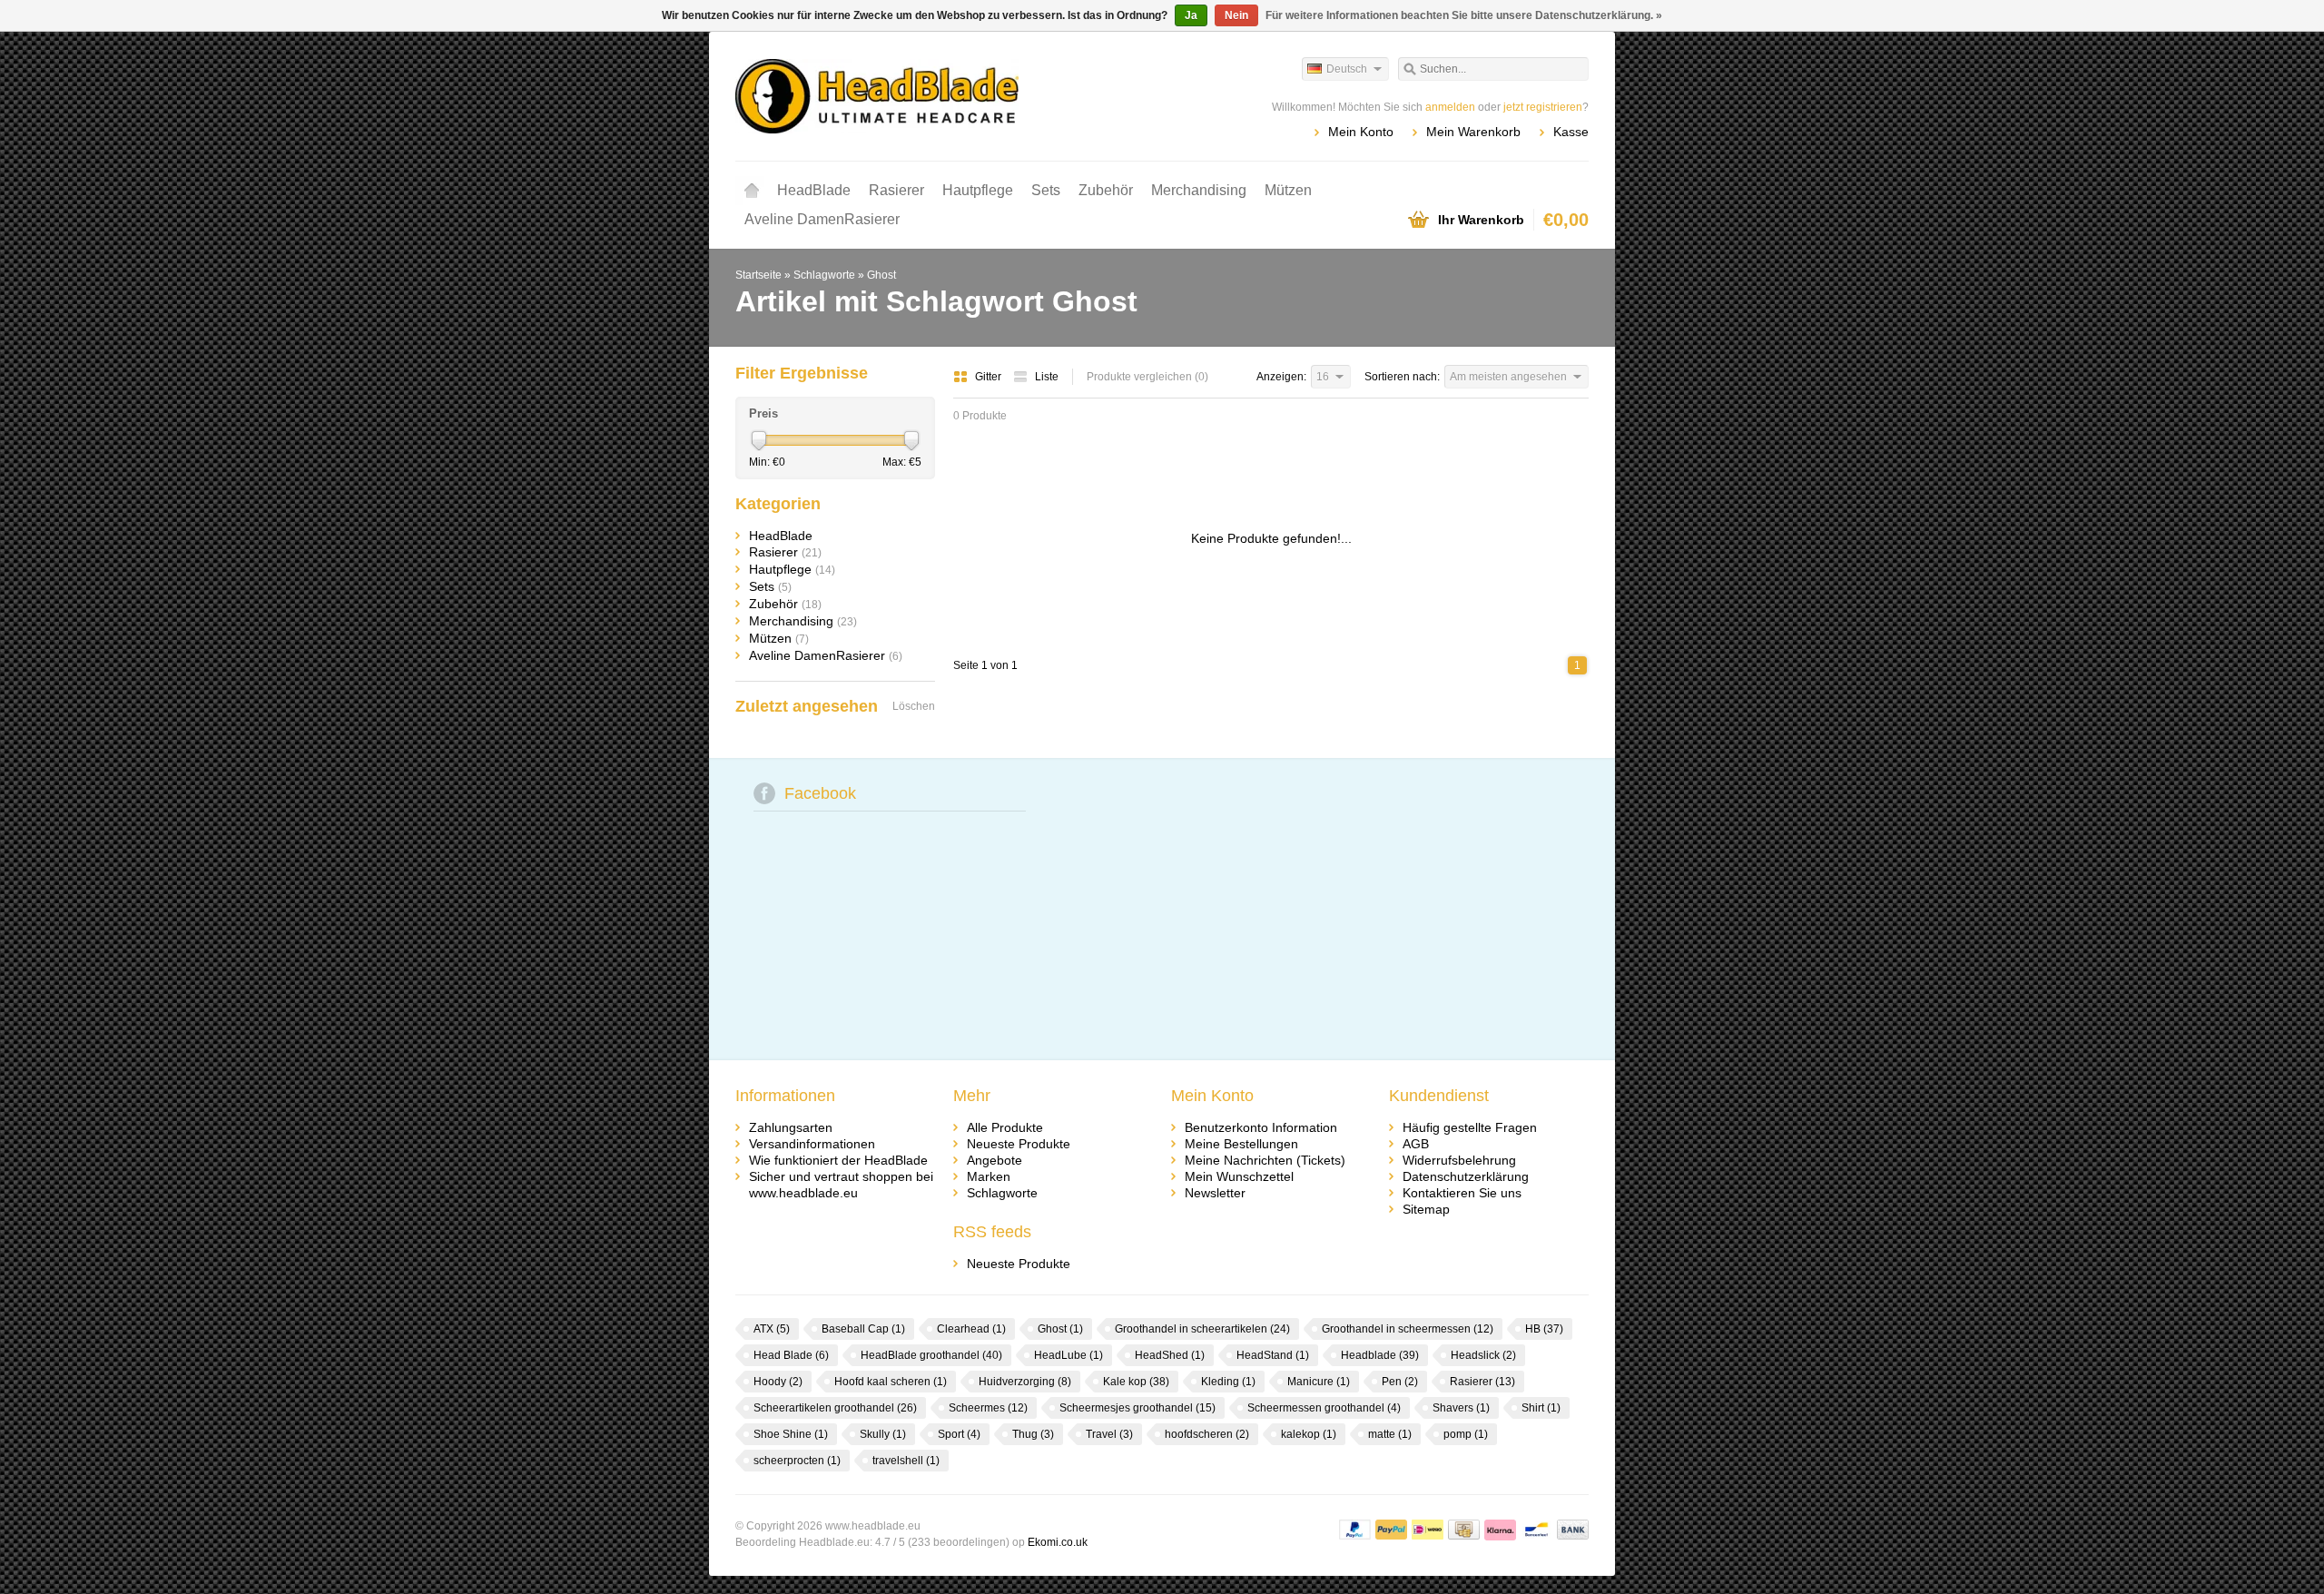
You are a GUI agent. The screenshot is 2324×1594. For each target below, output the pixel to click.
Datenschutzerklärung (1466, 1176)
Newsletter (1215, 1193)
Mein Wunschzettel (1239, 1176)
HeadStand (1273, 1355)
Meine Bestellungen (1241, 1144)
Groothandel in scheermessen (1408, 1329)
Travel (1109, 1434)
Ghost (881, 275)
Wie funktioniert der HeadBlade (838, 1160)
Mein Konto (1361, 132)
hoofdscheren (1207, 1434)
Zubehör (1106, 190)
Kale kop (1136, 1382)
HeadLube (1068, 1355)
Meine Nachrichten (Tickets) (1265, 1160)
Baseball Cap (863, 1329)
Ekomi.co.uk (1058, 1542)
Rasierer (896, 190)
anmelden (1450, 107)
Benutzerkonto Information (1261, 1127)
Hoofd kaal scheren (891, 1382)
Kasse (1571, 132)
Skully (883, 1434)
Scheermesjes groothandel (1137, 1408)
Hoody (778, 1382)
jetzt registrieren (1543, 107)
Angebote (995, 1160)
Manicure (1319, 1382)
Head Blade (791, 1355)
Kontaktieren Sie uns (1462, 1193)
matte (1390, 1434)
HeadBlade (814, 190)
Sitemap (1426, 1209)
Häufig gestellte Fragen (1470, 1127)
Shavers (1461, 1408)
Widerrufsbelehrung (1459, 1160)
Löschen (914, 706)
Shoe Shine (791, 1434)
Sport (959, 1434)
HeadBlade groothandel (931, 1355)
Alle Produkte (1005, 1127)
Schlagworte (824, 275)
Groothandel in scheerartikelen (1202, 1329)
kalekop (1309, 1434)
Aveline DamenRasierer (822, 219)
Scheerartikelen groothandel (835, 1408)
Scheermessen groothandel (1324, 1408)
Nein (1236, 15)
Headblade (1380, 1355)
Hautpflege (978, 190)
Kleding (1228, 1382)
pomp (1466, 1434)
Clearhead (971, 1329)
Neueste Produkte (1019, 1144)
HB (1544, 1329)
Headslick (1483, 1355)
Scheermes (988, 1408)
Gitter (990, 377)
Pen (1400, 1382)
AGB (1416, 1144)
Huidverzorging (1025, 1382)
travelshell (906, 1461)
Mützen (1288, 190)
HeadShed (1170, 1355)
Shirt (1541, 1408)
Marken (989, 1176)
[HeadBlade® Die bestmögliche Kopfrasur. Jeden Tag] (949, 95)
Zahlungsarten (791, 1127)
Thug (1033, 1434)
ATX (772, 1329)
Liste (1047, 377)
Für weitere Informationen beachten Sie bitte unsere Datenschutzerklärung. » (1464, 15)
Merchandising (1199, 190)
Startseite (752, 191)
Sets (1046, 190)
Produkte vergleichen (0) (1147, 377)
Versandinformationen (812, 1144)
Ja (1191, 15)
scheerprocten (797, 1461)
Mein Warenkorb (1473, 132)
